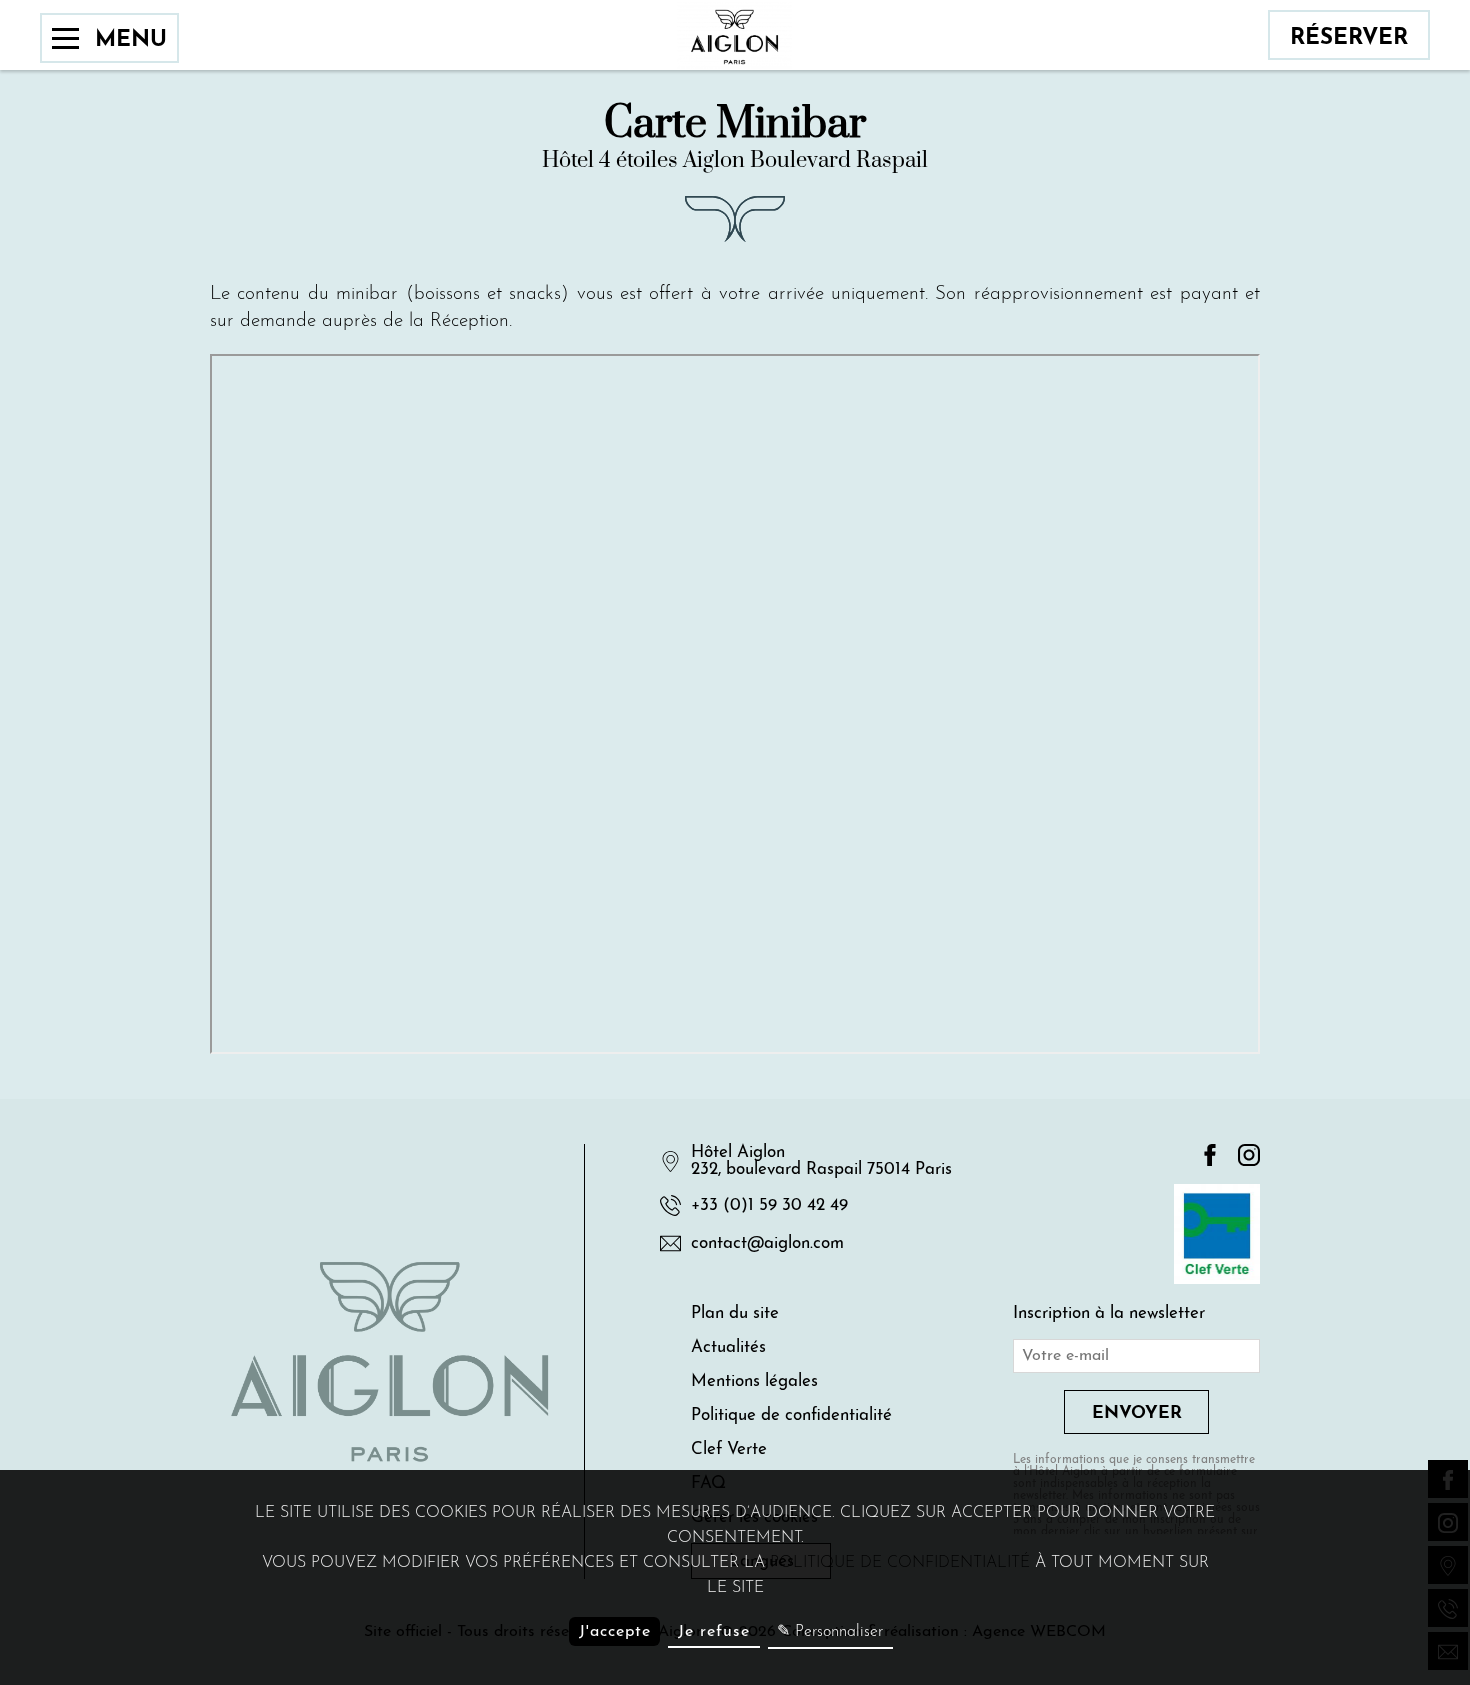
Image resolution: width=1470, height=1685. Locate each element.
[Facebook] (1210, 1157)
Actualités (728, 1347)
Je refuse (714, 1632)
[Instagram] (1249, 1157)
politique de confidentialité (900, 1563)
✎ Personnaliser (830, 1632)
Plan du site (735, 1313)
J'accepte (615, 1632)
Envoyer (1137, 1413)
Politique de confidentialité (791, 1415)
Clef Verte (729, 1449)
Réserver (1349, 38)
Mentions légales (754, 1381)
